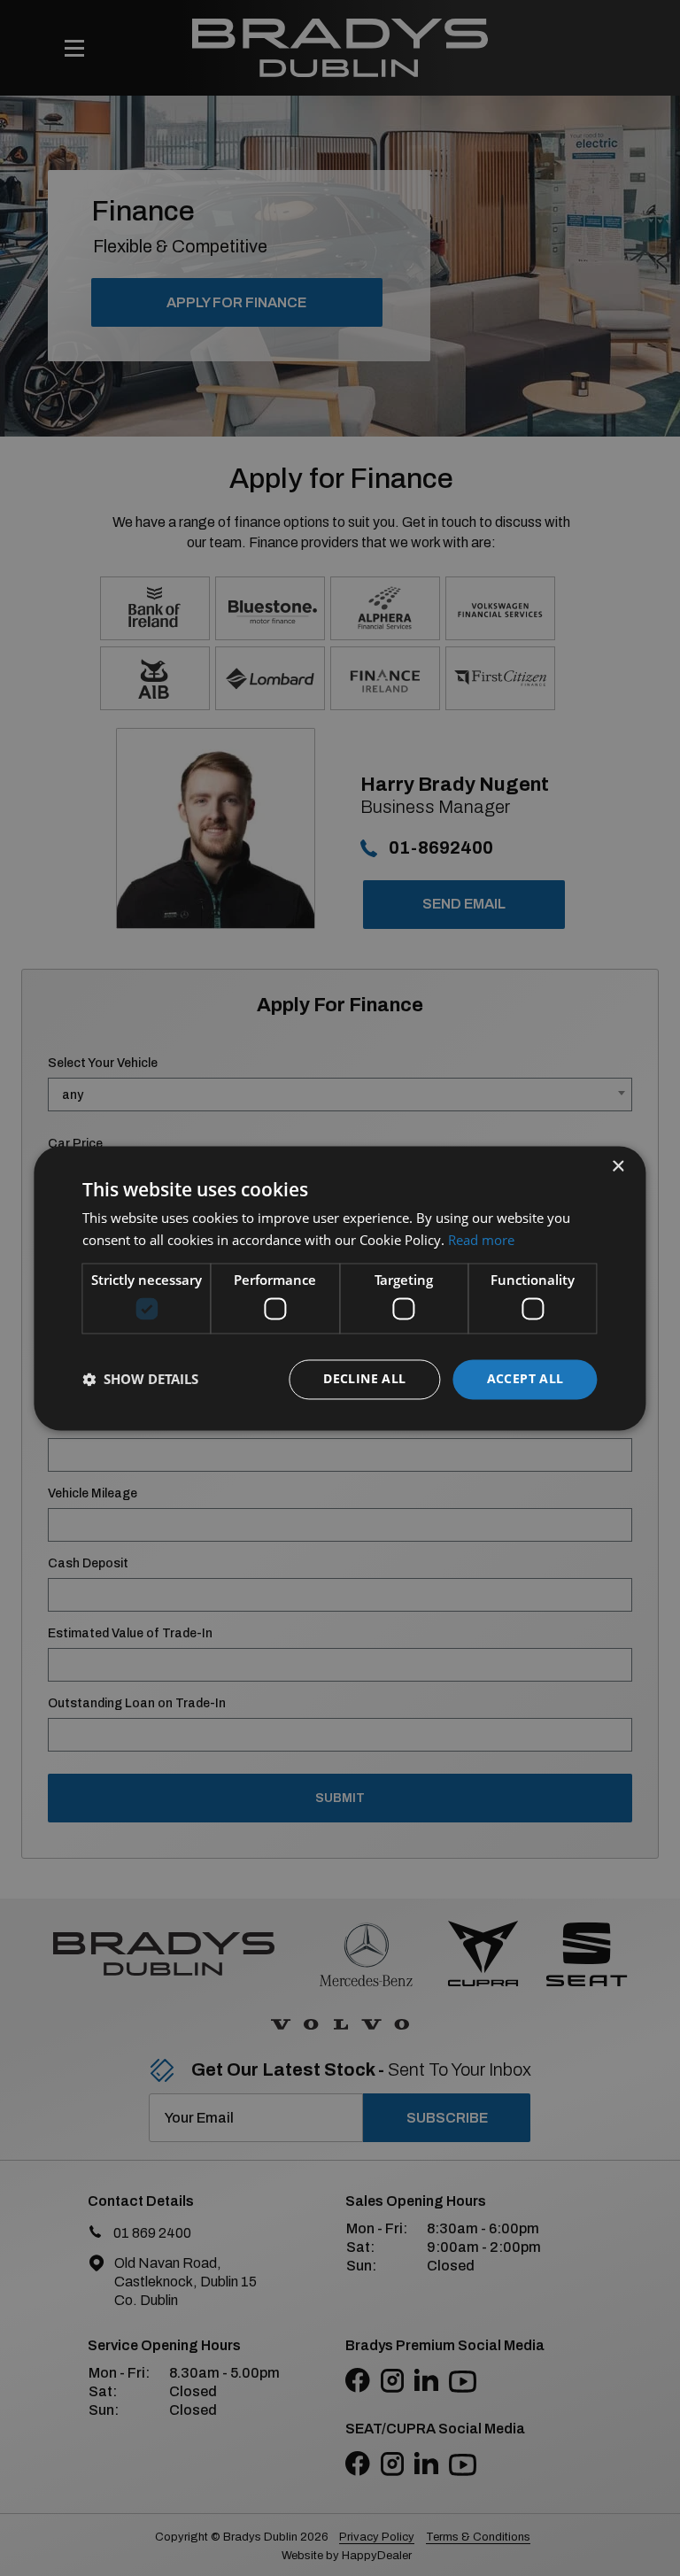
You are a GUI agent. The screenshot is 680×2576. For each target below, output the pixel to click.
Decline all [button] (364, 1378)
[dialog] (340, 1288)
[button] (140, 1380)
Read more (481, 1240)
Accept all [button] (525, 1378)
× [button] (618, 1167)
